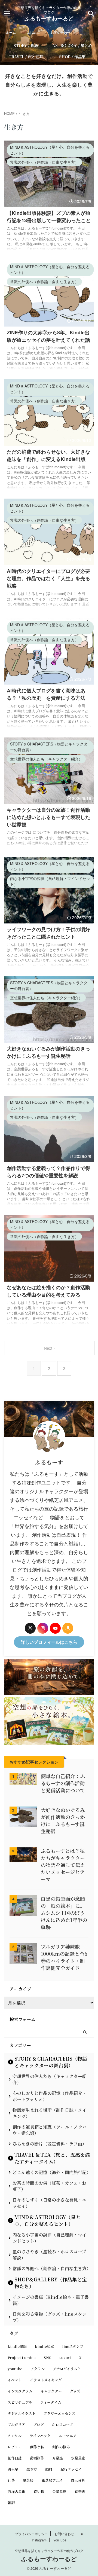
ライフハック (40, 2436)
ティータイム (51, 2402)
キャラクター (51, 2391)
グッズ (75, 2391)
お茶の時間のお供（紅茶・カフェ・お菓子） (49, 2186)
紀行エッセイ (71, 2469)
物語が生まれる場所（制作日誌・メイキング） (50, 2113)
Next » (50, 1348)
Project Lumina (22, 2357)
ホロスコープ (62, 2424)
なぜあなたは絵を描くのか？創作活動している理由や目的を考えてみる (48, 1291)
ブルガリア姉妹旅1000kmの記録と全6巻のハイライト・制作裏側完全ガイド (64, 1957)
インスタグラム (20, 2391)
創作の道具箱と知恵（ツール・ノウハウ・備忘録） (50, 2130)
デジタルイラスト (22, 2413)
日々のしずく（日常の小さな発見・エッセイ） (50, 2203)
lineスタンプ (73, 2346)
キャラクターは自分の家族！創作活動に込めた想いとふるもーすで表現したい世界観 (48, 817)
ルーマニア (68, 2436)
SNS (48, 2357)
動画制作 (37, 2458)
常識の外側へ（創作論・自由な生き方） (52, 2268)
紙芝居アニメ (52, 2480)
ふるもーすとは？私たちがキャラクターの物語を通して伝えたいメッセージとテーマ (63, 1865)
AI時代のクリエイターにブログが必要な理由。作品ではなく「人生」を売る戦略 (48, 578)
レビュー (15, 2447)
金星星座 (59, 2491)
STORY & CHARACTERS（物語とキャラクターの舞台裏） (51, 2062)
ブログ (39, 2424)
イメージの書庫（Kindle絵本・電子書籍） (51, 2300)
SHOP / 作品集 (72, 56)
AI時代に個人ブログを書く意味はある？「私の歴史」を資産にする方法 (46, 694)
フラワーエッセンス (59, 2413)
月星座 (58, 2458)
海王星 (13, 2469)
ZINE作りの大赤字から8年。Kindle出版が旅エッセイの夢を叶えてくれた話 (48, 336)
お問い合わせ (60, 32)
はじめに (33, 32)
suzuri (65, 2357)
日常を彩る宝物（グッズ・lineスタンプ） (50, 2317)
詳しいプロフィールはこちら (49, 1642)
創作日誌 (15, 2458)
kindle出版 (17, 2346)
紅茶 (11, 2480)
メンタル (15, 2436)
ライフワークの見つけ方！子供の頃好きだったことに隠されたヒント (48, 933)
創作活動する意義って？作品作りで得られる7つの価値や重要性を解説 (48, 1172)
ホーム (11, 32)
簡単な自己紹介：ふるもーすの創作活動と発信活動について (63, 1783)
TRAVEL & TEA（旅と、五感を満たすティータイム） (52, 2158)
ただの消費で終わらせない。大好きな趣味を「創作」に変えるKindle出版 (48, 455)
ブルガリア (16, 2424)
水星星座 (78, 2458)
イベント (15, 2380)
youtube (15, 2369)
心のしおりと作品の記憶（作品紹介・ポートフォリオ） (50, 2096)
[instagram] (43, 1628)
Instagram (39, 2540)
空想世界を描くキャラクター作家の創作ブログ (49, 2551)
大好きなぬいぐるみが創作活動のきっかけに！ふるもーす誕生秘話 (48, 1052)
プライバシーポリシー (31, 2534)
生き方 (32, 2469)
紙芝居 (28, 2480)
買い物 (39, 2491)
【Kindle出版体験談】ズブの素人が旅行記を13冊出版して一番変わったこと (49, 217)
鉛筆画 (80, 2491)
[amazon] (68, 1628)
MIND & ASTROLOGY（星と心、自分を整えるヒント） (48, 2220)
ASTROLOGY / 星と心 (72, 45)
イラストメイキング (46, 2380)
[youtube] (55, 1628)
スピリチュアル (20, 2402)
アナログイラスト (67, 2369)
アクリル (38, 2369)
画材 (49, 2469)
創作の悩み (61, 2447)
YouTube (60, 2540)
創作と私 (37, 2447)
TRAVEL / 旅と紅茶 (26, 56)
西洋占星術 (16, 2491)
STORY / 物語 (26, 45)
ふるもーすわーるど (49, 18)
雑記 (11, 2503)
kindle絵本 (44, 2346)
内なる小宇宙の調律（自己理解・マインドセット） (50, 2238)
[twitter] (30, 1628)
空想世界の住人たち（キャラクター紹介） (50, 2079)
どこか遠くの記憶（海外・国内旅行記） (52, 2172)
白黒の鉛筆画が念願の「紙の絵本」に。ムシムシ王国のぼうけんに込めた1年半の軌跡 (64, 1913)
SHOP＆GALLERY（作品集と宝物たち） (51, 2283)
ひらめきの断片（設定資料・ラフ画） (50, 2144)
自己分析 (78, 2480)
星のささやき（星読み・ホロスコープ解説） (49, 2255)
